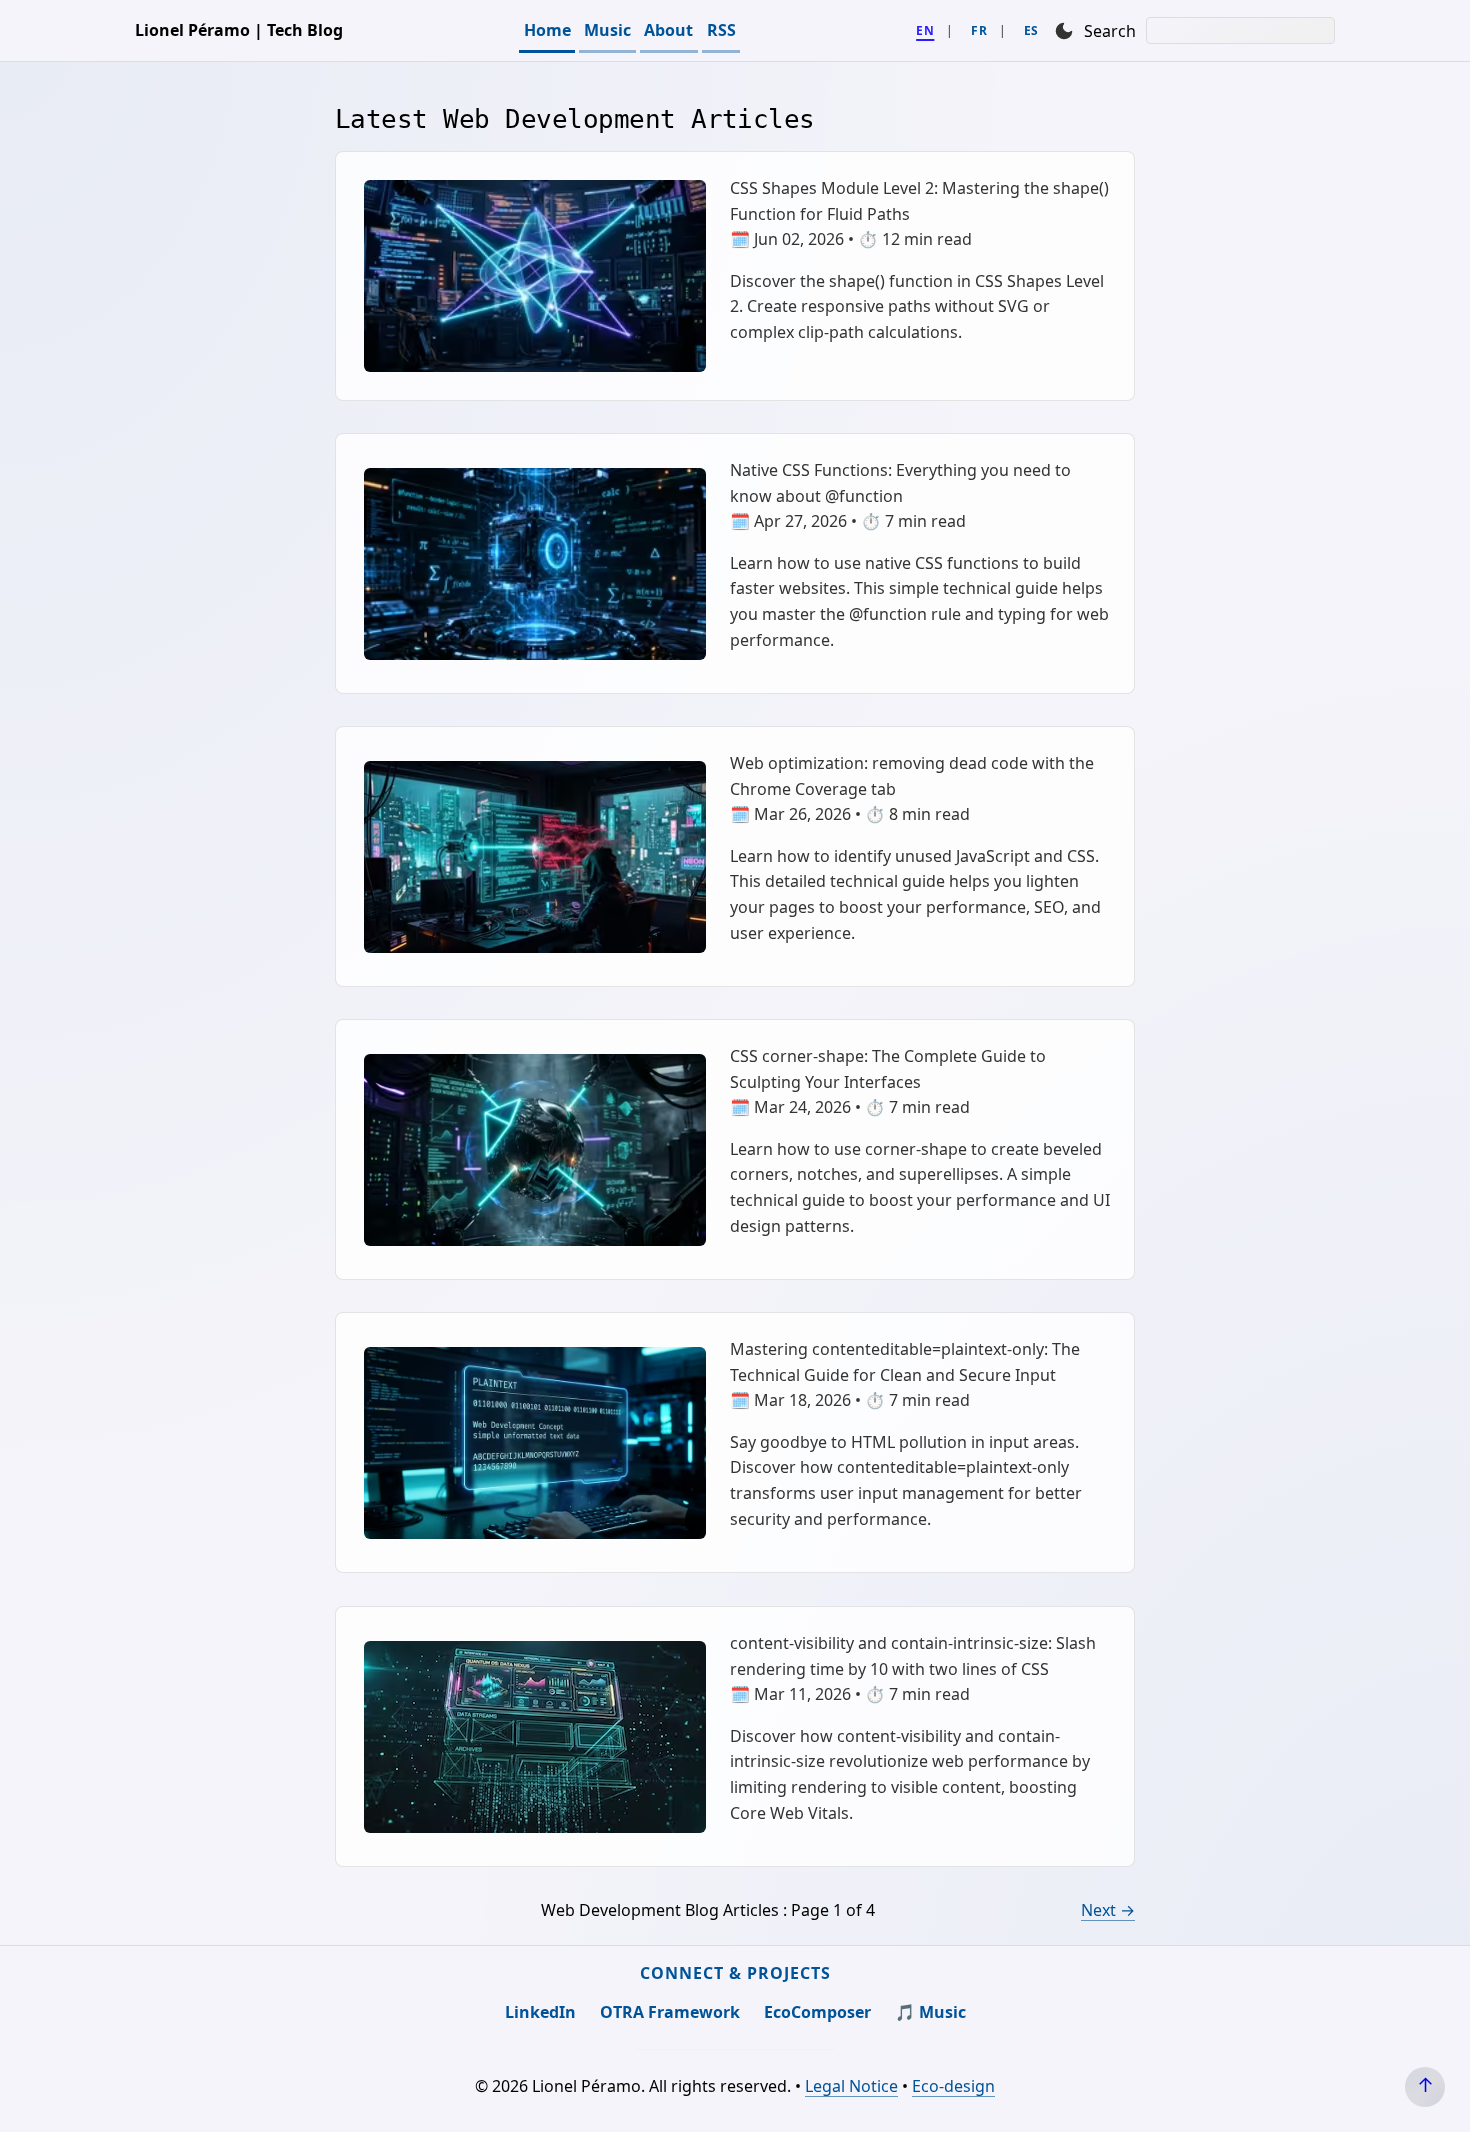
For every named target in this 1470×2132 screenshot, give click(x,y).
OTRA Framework (670, 2012)
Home (547, 30)
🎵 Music (930, 2012)
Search (1110, 31)
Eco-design (953, 2086)
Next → (1108, 1910)
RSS (721, 30)
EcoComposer (817, 2012)
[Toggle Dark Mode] (1064, 30)
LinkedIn (540, 2012)
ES (1031, 30)
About (668, 30)
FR (979, 30)
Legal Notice (851, 2086)
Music (607, 30)
